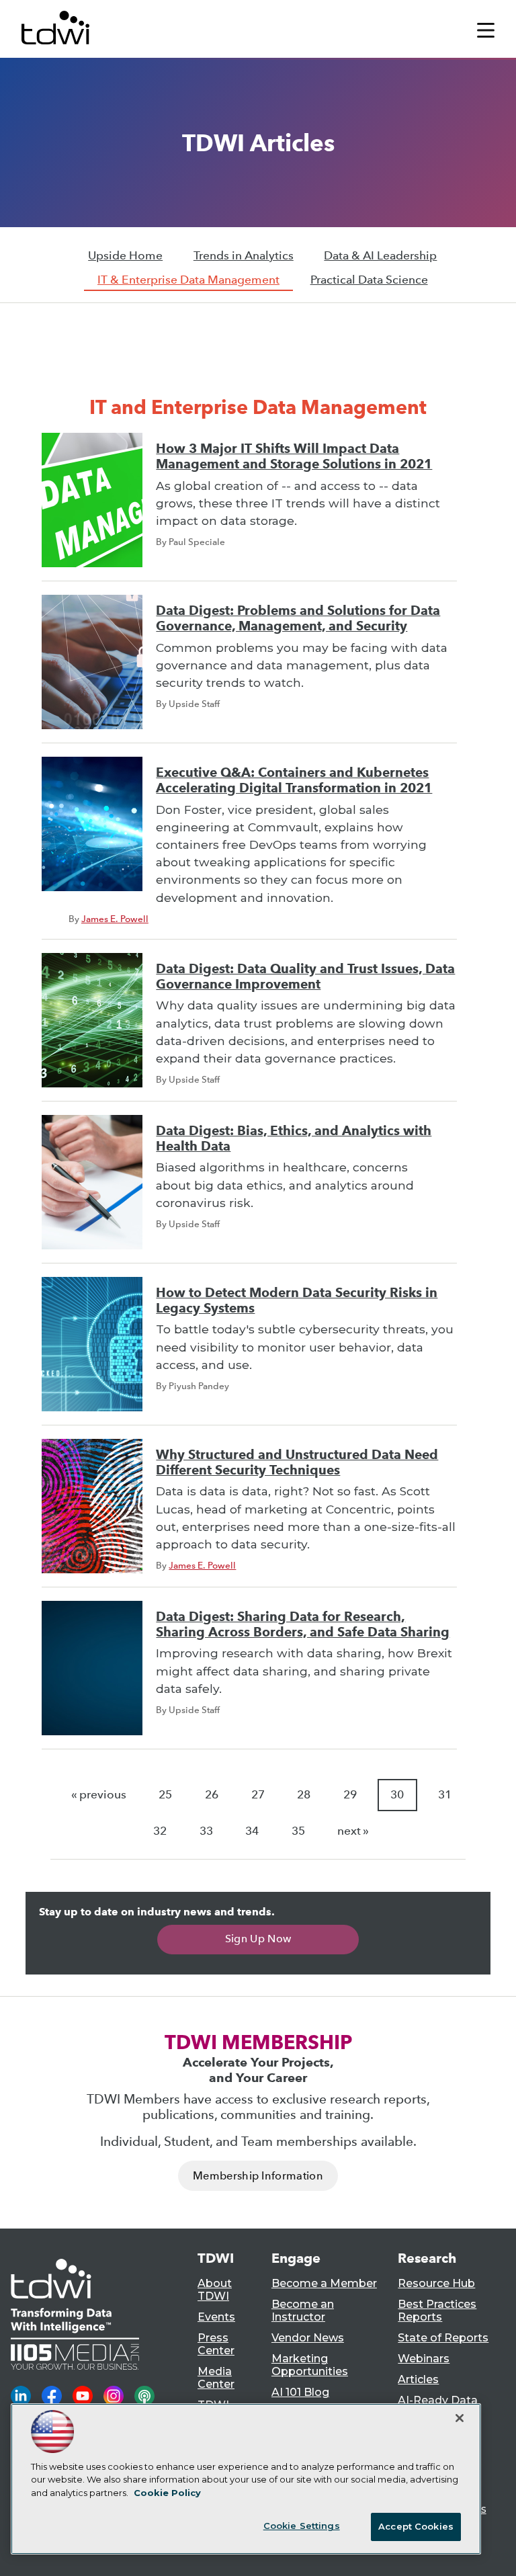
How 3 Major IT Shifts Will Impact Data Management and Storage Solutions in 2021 (294, 456)
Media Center (216, 2378)
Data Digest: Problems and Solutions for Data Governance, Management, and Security (298, 618)
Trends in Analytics (244, 256)
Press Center (216, 2344)
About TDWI (215, 2290)
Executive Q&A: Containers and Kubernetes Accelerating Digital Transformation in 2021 (294, 780)
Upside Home (125, 256)
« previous (99, 1795)
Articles (418, 2379)
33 (206, 1831)
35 (298, 1831)
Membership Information (258, 2176)
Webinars (424, 2359)
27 (258, 1795)
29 (350, 1795)
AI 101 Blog (300, 2392)
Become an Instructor (303, 2311)
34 (252, 1831)
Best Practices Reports (437, 2311)
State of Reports (443, 2338)
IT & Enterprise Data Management (188, 280)
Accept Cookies (416, 2526)
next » (353, 1831)
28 (304, 1795)
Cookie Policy (167, 2493)
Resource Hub (436, 2283)
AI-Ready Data (438, 2400)
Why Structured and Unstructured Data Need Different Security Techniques (297, 1462)
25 (165, 1795)
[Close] (460, 2418)
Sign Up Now (258, 1939)
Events (216, 2317)
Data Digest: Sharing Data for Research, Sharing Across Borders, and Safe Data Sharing (303, 1624)
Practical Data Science (369, 280)
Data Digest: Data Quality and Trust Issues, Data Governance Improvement (305, 977)
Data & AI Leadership (380, 256)
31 (445, 1795)
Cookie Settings (302, 2526)
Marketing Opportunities (310, 2365)
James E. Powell (115, 919)
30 (397, 1795)
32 (160, 1831)
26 (212, 1795)
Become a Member (324, 2283)
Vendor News (308, 2338)
